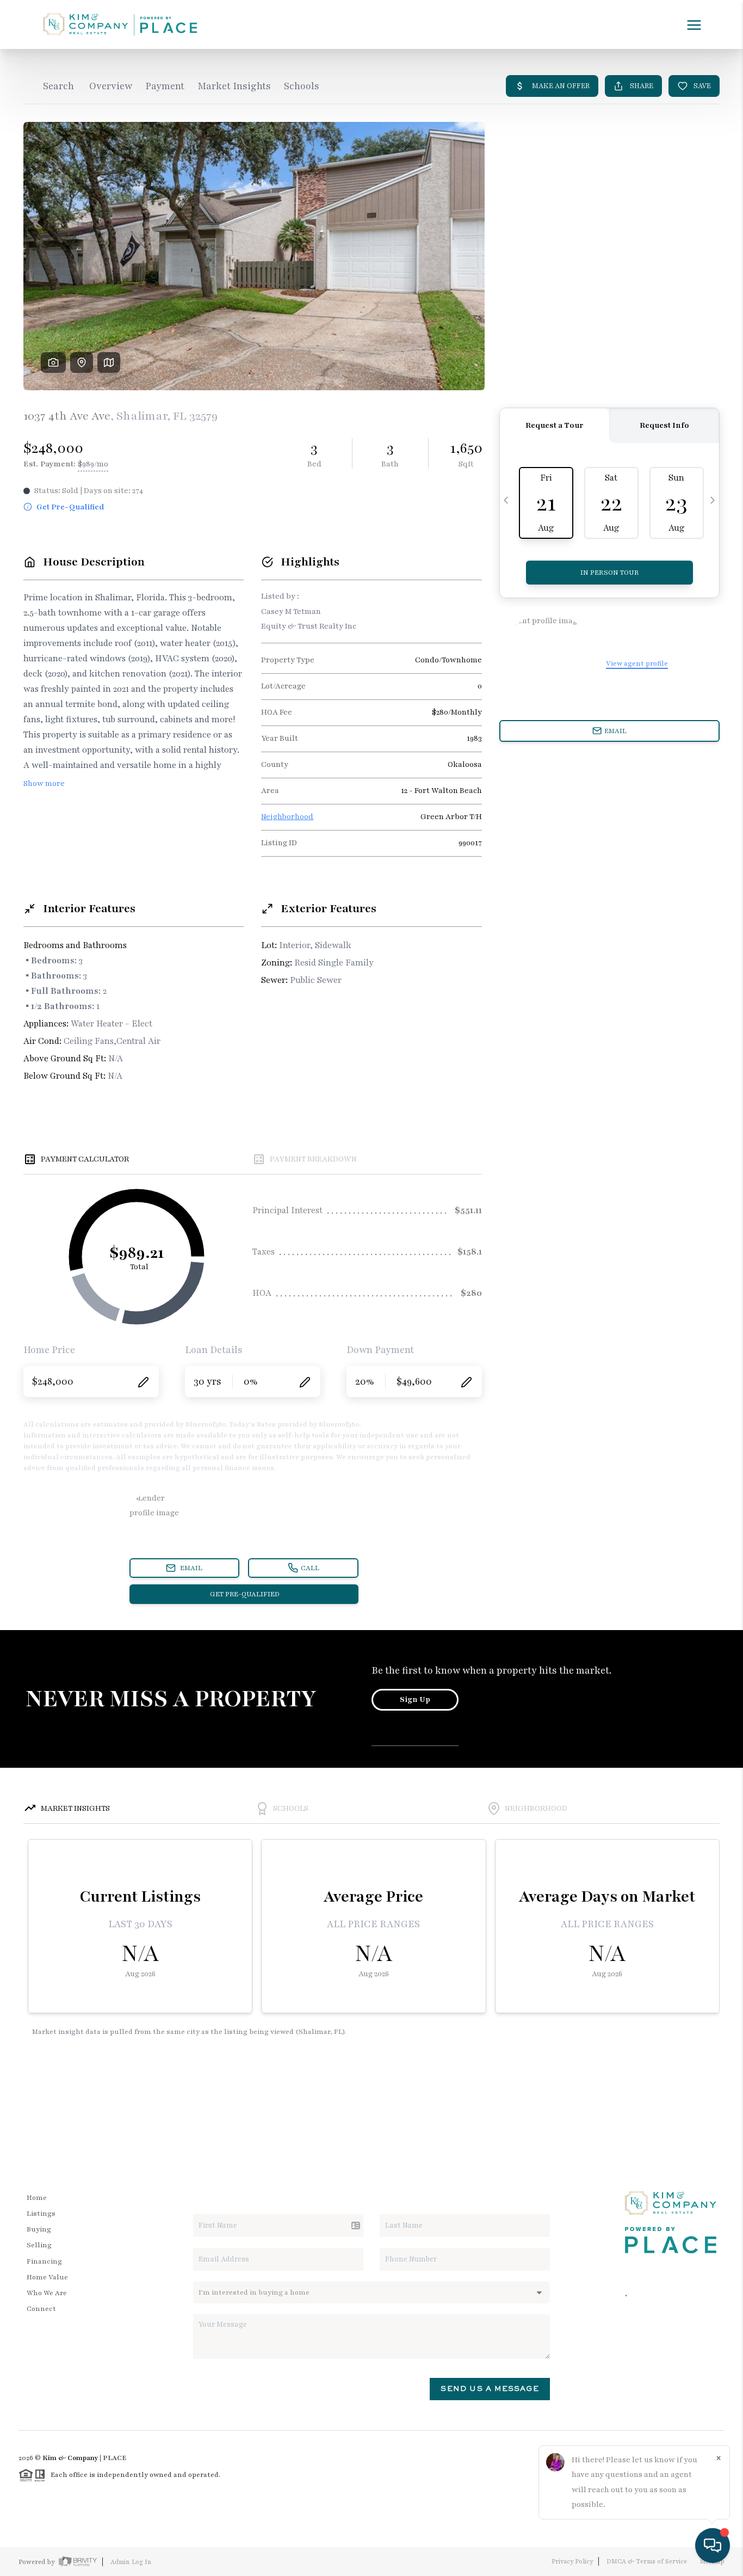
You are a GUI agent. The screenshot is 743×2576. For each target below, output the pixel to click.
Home (37, 2198)
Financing (44, 2261)
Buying (39, 2229)
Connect (41, 2309)
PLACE (114, 2458)
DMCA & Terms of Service (647, 2561)
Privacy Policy (572, 2561)
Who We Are (47, 2293)
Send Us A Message (490, 2389)
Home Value (47, 2277)
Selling (39, 2245)
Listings (41, 2214)
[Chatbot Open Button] (713, 2546)
